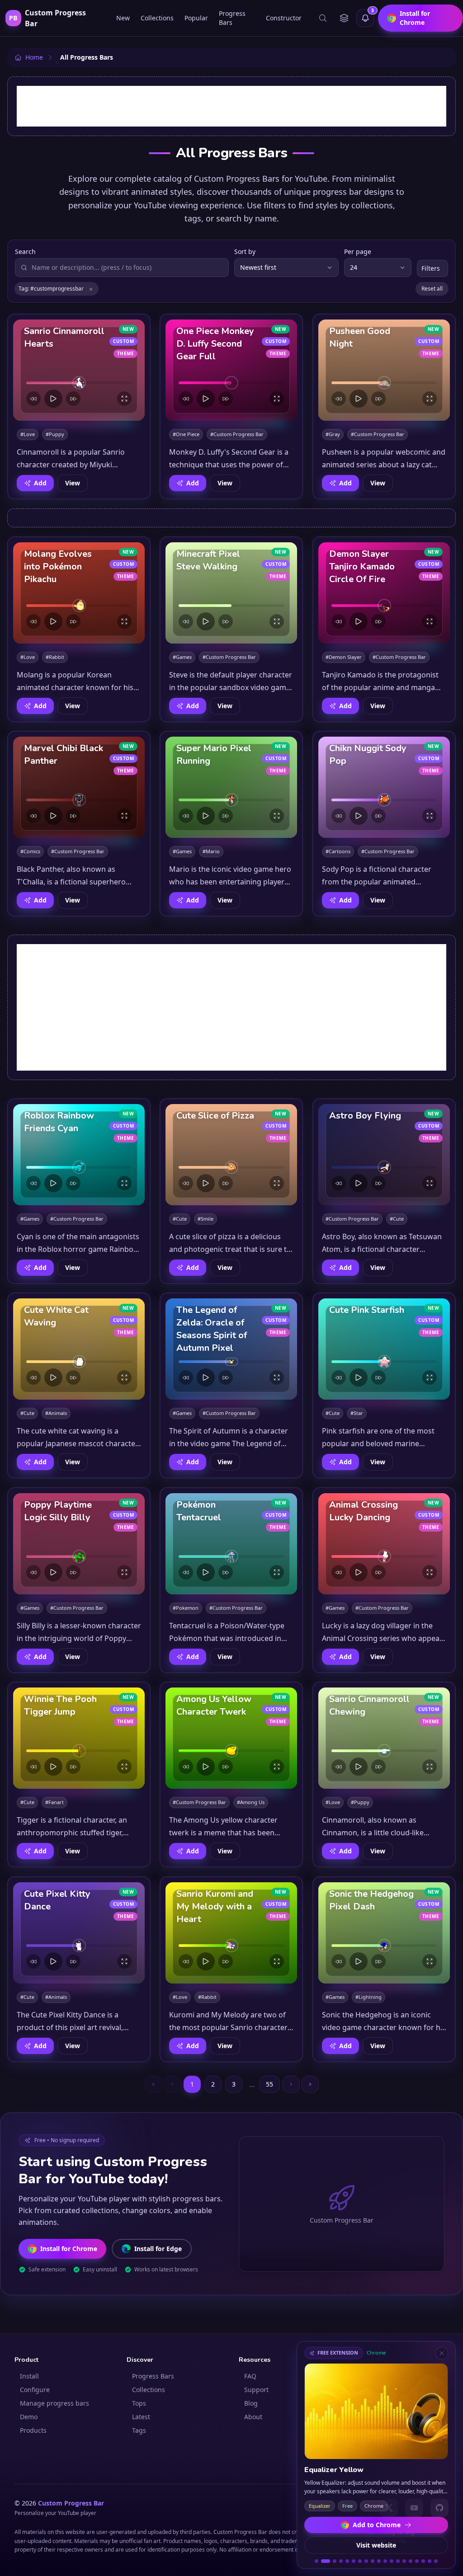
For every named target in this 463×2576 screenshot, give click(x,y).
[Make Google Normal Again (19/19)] (436, 2561)
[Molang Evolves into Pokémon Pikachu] (79, 593)
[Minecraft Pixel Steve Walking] (231, 593)
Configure (35, 2390)
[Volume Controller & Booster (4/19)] (341, 2561)
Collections (157, 18)
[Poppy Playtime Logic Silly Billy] (79, 1544)
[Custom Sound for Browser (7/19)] (360, 2561)
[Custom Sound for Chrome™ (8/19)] (366, 2561)
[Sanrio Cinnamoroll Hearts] (79, 370)
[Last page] (310, 2084)
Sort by (245, 251)
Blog (251, 2403)
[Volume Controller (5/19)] (347, 2561)
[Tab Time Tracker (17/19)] (423, 2561)
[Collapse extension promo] (442, 2353)
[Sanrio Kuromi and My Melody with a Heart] (231, 1933)
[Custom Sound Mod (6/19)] (354, 2561)
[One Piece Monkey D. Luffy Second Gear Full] (231, 370)
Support (256, 2390)
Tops (139, 2403)
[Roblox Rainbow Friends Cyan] (79, 1155)
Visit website (376, 2545)
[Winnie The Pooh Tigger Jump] (79, 1738)
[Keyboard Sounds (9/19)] (373, 2561)
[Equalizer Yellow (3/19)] (332, 2561)
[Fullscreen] (124, 399)
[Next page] (291, 2084)
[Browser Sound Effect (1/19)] (317, 2561)
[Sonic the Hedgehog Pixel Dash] (384, 1933)
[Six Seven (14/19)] (404, 2561)
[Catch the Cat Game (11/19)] (385, 2561)
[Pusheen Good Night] (384, 370)
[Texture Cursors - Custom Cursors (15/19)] (411, 2561)
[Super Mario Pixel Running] (231, 787)
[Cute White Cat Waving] (79, 1349)
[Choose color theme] (344, 18)
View (73, 483)
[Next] (73, 399)
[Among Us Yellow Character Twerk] (231, 1738)
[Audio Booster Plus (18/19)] (430, 2561)
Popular (196, 18)
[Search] (323, 18)
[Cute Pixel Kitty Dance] (79, 1933)
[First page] (153, 2084)
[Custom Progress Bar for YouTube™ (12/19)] (392, 2561)
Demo (29, 2417)
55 (269, 2084)
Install (29, 2376)
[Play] (53, 399)
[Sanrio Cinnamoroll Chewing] (384, 1738)
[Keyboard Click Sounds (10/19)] (379, 2561)
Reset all (432, 289)
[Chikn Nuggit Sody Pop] (384, 787)
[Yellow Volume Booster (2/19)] (323, 2561)
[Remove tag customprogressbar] (91, 289)
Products (33, 2430)
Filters (431, 268)
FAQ (250, 2376)
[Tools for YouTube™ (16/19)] (417, 2561)
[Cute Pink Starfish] (384, 1349)
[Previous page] (172, 2084)
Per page (358, 251)
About (253, 2417)
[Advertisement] (231, 106)
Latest (141, 2417)
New (123, 18)
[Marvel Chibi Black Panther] (79, 787)
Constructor (284, 18)
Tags (139, 2430)
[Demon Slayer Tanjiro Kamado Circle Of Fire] (384, 593)
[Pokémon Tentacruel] (231, 1544)
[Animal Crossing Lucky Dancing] (384, 1544)
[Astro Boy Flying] (384, 1155)
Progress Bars (232, 18)
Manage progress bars (54, 2403)
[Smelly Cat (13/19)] (398, 2561)
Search (25, 251)
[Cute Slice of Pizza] (231, 1155)
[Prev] (33, 399)
